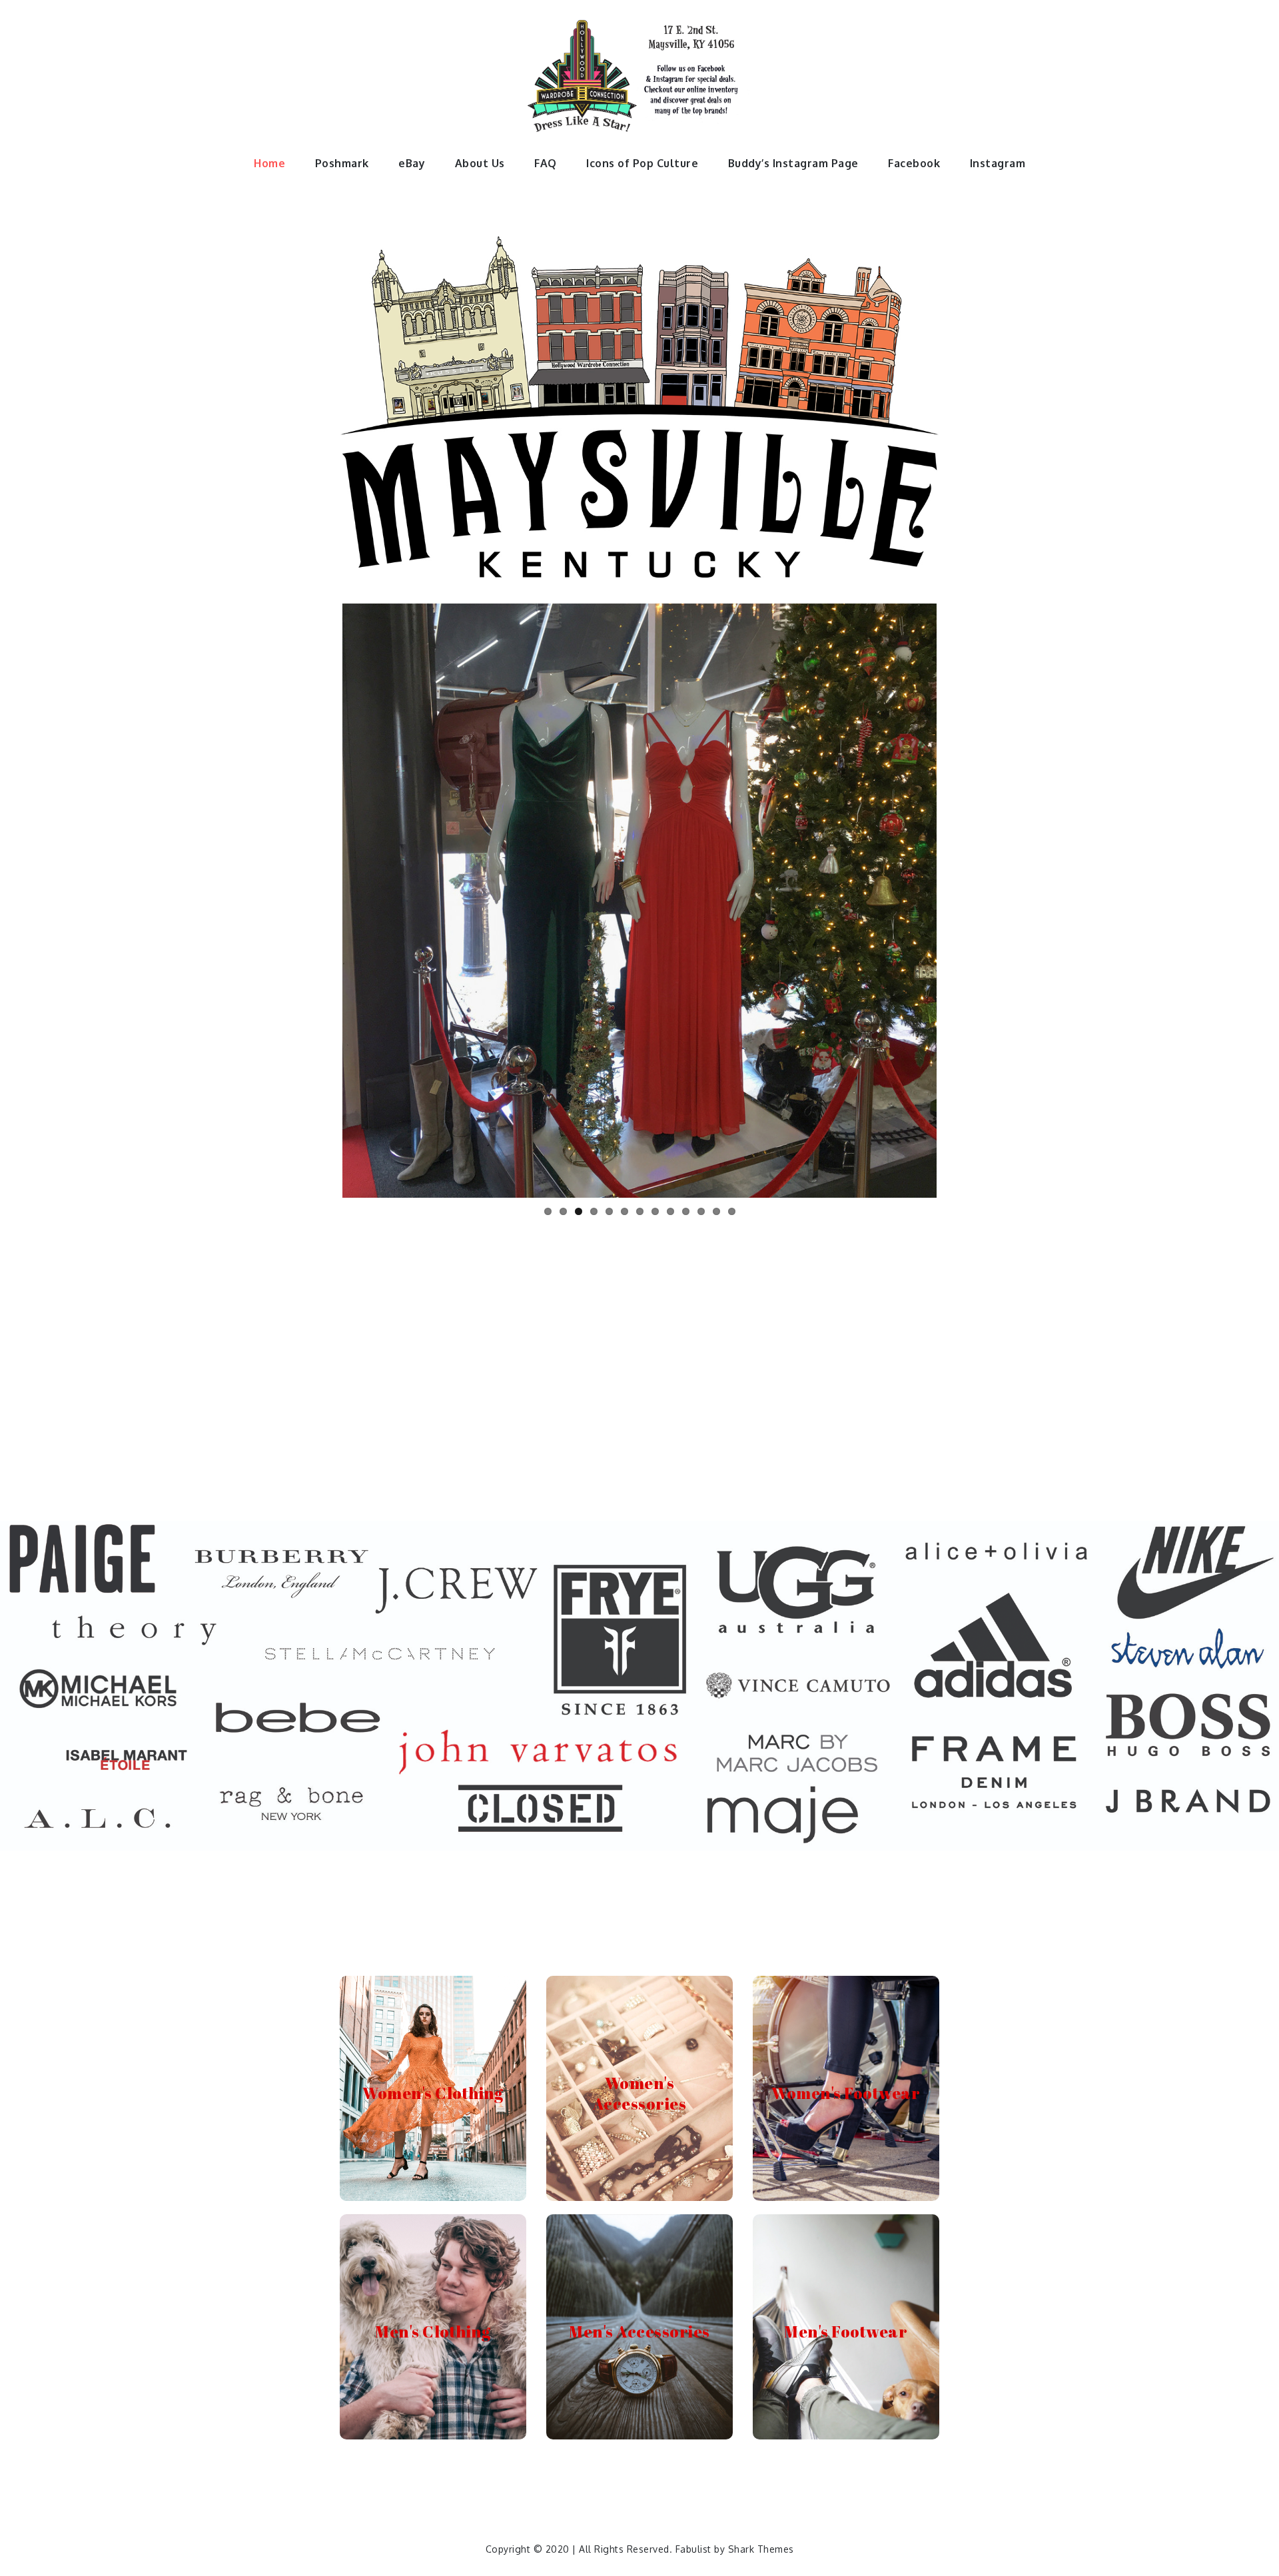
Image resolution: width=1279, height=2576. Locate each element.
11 (701, 1206)
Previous (322, 898)
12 (716, 1206)
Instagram (998, 163)
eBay (412, 163)
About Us (480, 163)
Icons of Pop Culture (642, 163)
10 (686, 1206)
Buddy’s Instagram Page (793, 163)
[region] (639, 1686)
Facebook (914, 163)
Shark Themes (761, 2549)
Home (269, 163)
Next (957, 898)
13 (732, 1206)
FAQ (546, 163)
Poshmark (342, 163)
